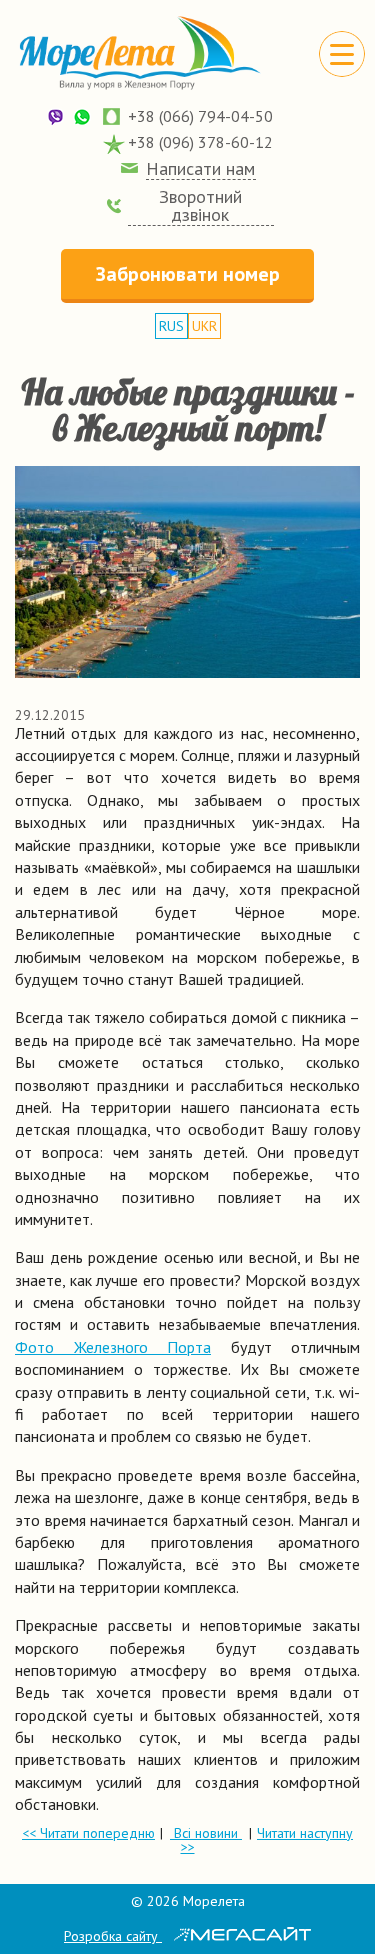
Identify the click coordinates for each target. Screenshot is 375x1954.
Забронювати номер (188, 274)
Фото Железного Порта (113, 1347)
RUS (171, 326)
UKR (204, 326)
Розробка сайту (113, 1936)
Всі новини (206, 1833)
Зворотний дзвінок (200, 206)
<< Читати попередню (88, 1833)
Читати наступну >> (267, 1840)
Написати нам (200, 169)
